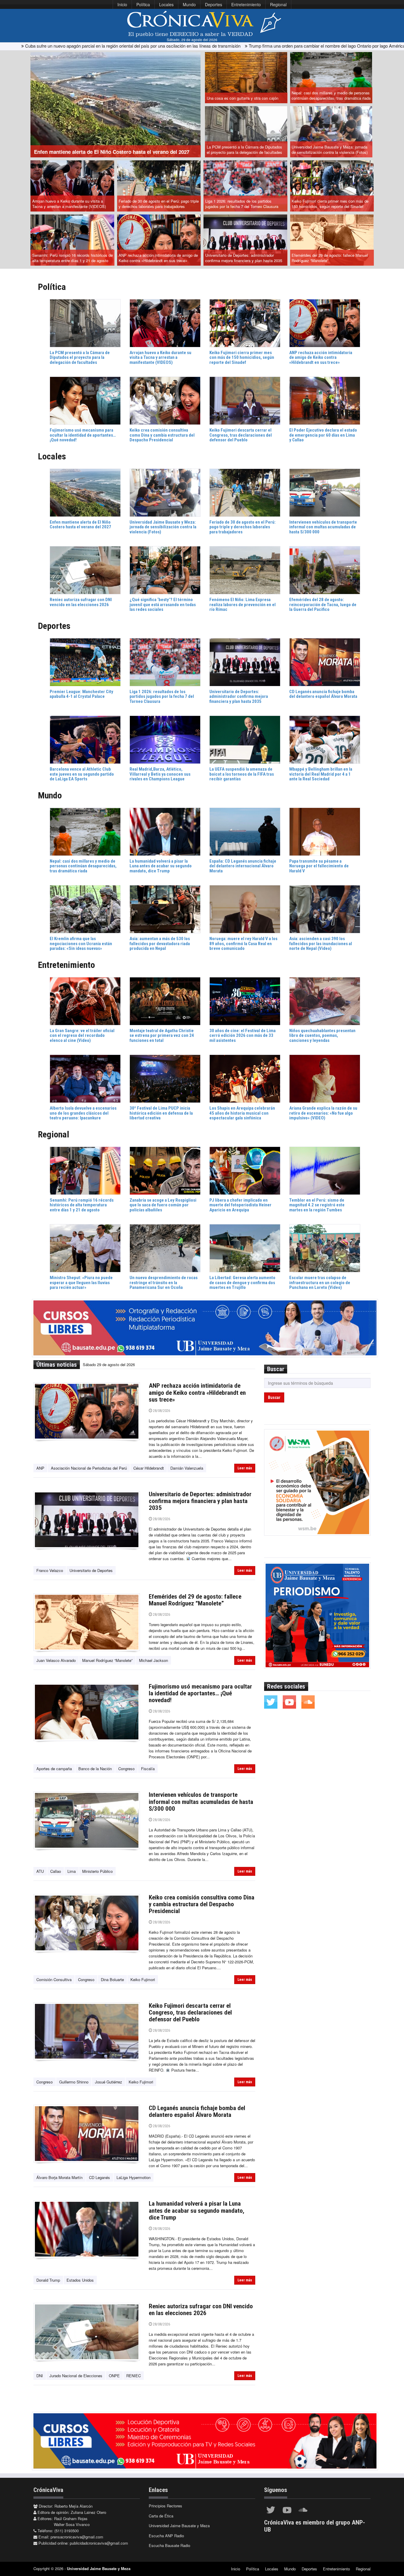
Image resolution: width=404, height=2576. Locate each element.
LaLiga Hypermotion (134, 2177)
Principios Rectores (165, 2506)
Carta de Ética (161, 2516)
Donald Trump (48, 2280)
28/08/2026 (161, 1411)
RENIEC (134, 2376)
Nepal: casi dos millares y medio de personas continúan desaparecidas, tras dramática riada (331, 96)
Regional (278, 4)
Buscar (274, 1397)
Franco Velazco (50, 1570)
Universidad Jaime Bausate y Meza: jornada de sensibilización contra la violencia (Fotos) (330, 150)
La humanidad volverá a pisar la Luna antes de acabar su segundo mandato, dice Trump (197, 2210)
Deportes (214, 4)
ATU (40, 1871)
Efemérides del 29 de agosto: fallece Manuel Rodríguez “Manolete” (330, 258)
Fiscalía (148, 1769)
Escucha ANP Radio (166, 2536)
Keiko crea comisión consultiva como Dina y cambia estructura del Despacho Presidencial (202, 1904)
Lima (72, 1871)
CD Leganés (100, 2177)
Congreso (126, 1769)
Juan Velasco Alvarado (56, 1660)
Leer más (245, 1468)
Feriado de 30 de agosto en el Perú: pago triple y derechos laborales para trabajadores (159, 204)
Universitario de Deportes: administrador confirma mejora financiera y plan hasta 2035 (244, 258)
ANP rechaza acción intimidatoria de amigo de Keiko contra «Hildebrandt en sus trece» (158, 258)
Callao (56, 1871)
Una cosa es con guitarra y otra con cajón (243, 98)
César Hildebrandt (149, 1468)
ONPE (114, 2376)
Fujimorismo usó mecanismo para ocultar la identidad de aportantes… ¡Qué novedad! (200, 1693)
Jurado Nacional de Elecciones (76, 2376)
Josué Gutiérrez (109, 2082)
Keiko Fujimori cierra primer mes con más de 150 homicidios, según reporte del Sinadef (330, 204)
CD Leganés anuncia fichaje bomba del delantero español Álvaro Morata (197, 2111)
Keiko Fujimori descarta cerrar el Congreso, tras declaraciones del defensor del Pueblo (190, 2012)
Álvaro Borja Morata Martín (59, 2177)
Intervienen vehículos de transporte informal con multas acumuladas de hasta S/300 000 (201, 1802)
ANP (40, 1468)
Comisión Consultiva (54, 1979)
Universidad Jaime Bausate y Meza (179, 2526)
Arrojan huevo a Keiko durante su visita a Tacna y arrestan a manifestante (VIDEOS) (69, 204)
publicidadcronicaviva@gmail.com (99, 2543)
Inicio (122, 4)
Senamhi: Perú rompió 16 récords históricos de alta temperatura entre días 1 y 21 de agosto (72, 258)
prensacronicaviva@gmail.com (77, 2537)
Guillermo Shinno (74, 2082)
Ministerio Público (97, 1871)
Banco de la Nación (95, 1769)
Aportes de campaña (54, 1769)
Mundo (189, 4)
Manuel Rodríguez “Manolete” (107, 1660)
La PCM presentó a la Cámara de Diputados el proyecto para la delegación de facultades (244, 150)
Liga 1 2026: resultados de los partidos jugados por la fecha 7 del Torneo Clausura (242, 204)
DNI (40, 2376)
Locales (166, 4)
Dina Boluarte (112, 1979)
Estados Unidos (80, 2280)
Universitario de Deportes (91, 1570)
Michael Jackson (153, 1660)
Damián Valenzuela (187, 1468)
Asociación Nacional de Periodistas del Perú (89, 1468)
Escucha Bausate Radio (169, 2545)
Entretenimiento (246, 4)
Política (143, 4)
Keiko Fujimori (143, 1979)
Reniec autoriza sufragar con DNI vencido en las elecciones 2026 (201, 2310)
